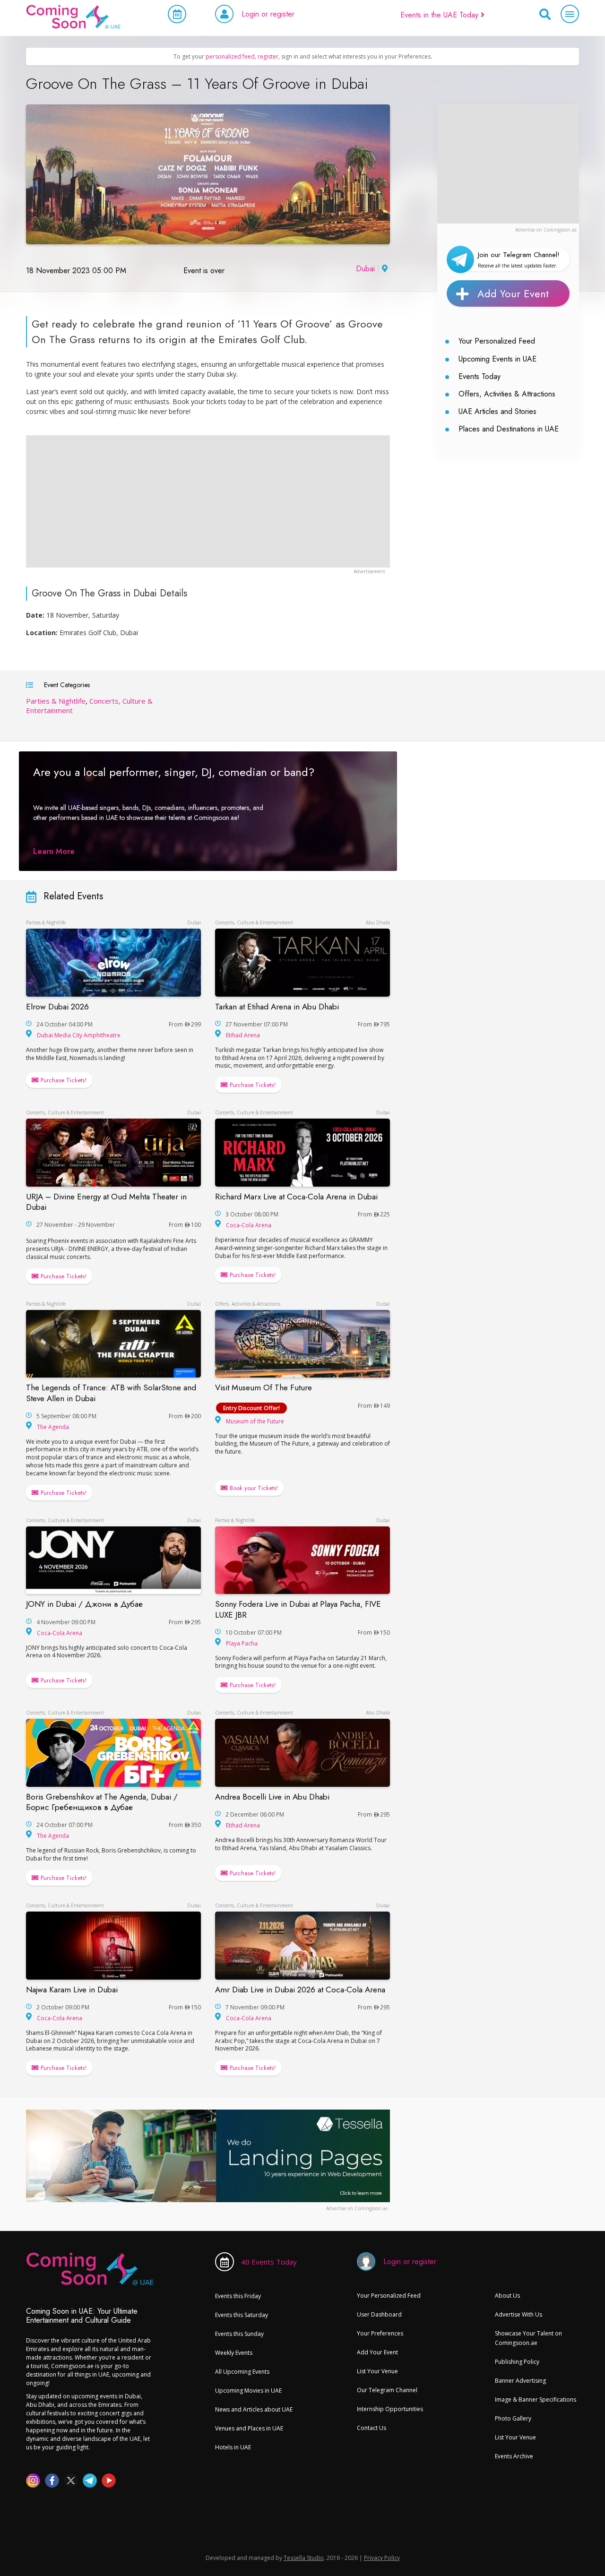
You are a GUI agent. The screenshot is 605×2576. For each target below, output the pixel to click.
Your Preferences (380, 2333)
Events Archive (514, 2456)
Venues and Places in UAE (249, 2428)
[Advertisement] (508, 164)
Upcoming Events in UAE (497, 359)
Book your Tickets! (253, 1488)
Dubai (365, 269)
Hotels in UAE (233, 2447)
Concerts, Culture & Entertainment (254, 922)
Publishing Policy (517, 2362)
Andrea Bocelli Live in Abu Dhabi (272, 1797)
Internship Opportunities (390, 2409)
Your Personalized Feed (497, 341)
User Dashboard (379, 2314)
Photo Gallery (513, 2418)
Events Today (480, 376)
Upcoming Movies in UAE (248, 2391)
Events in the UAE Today (441, 15)
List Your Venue (377, 2371)
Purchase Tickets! (63, 1080)
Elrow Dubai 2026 (57, 1007)
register (268, 56)
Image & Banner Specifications (536, 2399)
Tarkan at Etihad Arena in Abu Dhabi (277, 1007)
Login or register (268, 14)
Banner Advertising (520, 2381)
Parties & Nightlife (56, 701)
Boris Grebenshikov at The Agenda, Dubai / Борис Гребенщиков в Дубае (102, 1802)
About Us (507, 2296)
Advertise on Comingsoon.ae (546, 230)
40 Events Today (269, 2262)
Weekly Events (234, 2353)
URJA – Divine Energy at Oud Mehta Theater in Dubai (106, 1202)
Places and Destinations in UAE (509, 429)
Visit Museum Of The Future (264, 1387)
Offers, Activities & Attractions (507, 394)
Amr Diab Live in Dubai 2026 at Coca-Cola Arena (300, 1990)
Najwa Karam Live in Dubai (72, 1990)
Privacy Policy (382, 2558)
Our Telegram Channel (387, 2390)
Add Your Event (513, 293)
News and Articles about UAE (254, 2409)
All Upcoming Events (242, 2372)
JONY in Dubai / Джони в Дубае (84, 1604)
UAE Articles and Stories (497, 411)
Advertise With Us (519, 2314)
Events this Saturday (242, 2315)
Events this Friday (238, 2296)
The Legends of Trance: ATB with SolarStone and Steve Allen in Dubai (111, 1393)
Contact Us (372, 2428)
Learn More (54, 851)
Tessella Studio (304, 2558)
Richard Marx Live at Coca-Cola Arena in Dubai (296, 1197)
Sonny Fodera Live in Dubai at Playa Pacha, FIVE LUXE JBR (298, 1609)
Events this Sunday (239, 2334)
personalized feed (230, 56)
